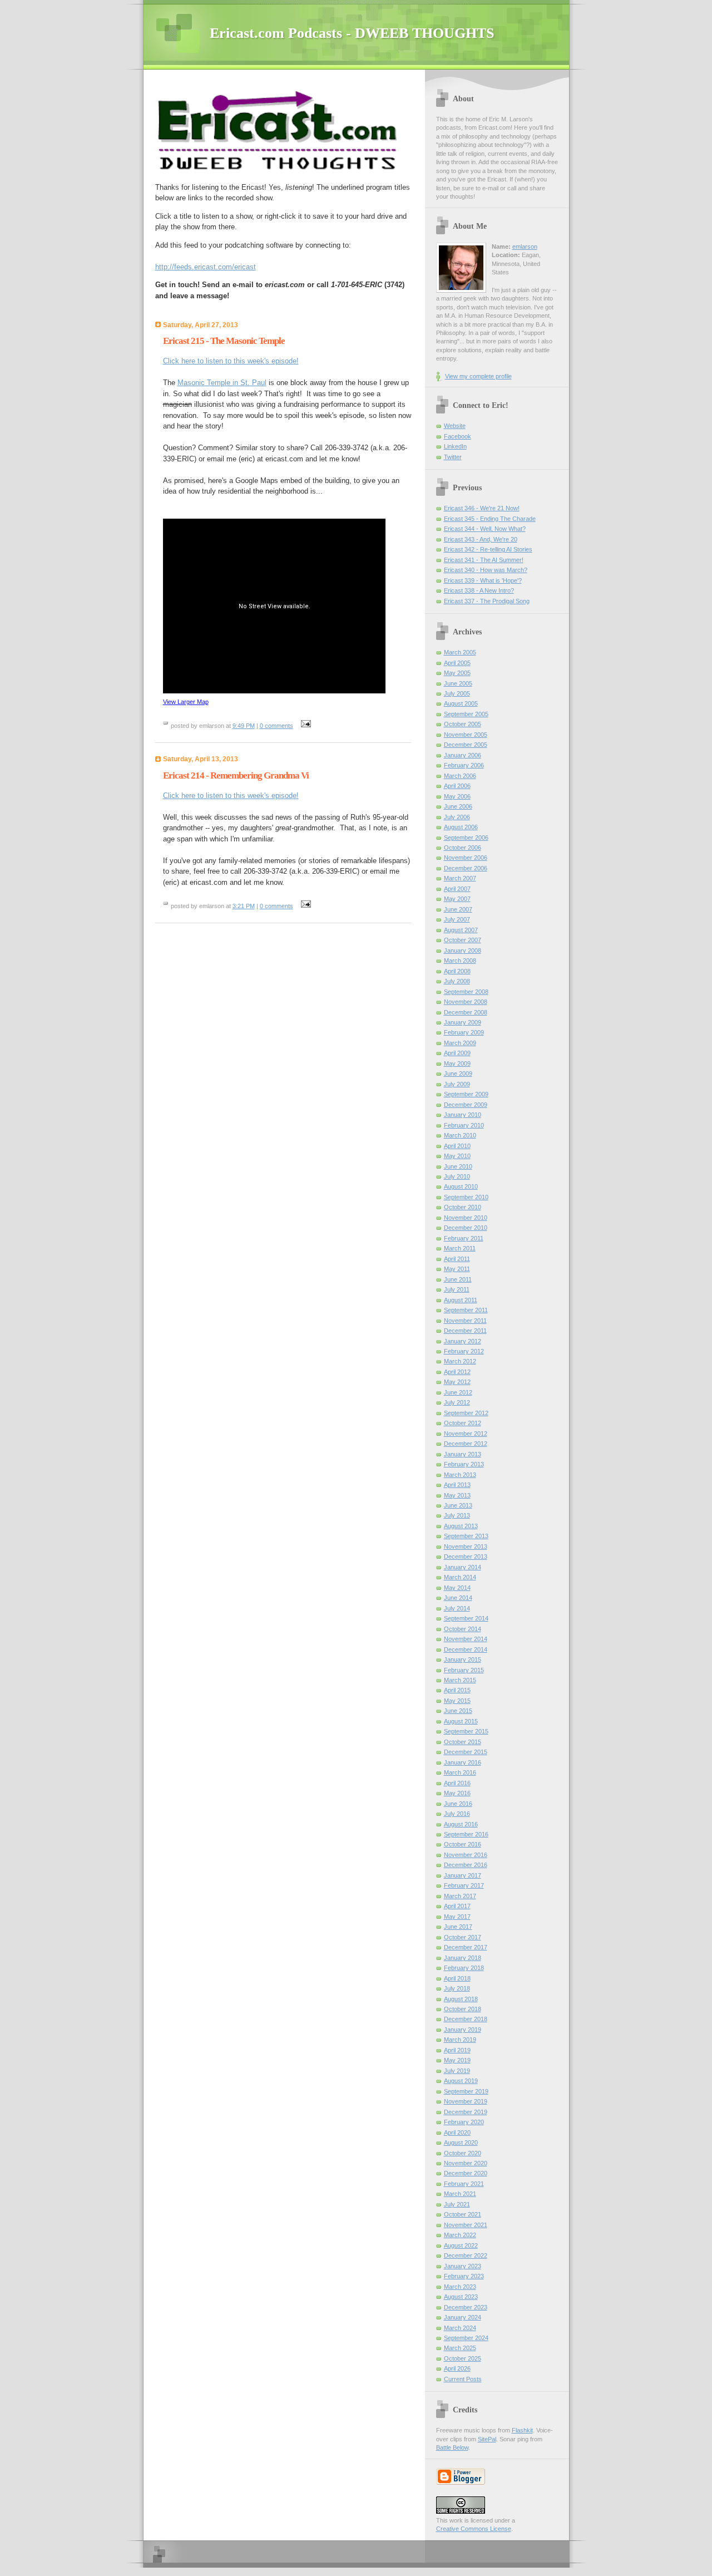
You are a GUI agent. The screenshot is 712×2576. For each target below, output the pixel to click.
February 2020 (464, 2122)
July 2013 (457, 1515)
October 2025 (463, 2358)
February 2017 (464, 1885)
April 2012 (457, 1372)
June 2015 (458, 1711)
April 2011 (457, 1259)
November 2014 (466, 1639)
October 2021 (463, 2214)
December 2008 (466, 1012)
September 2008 (466, 992)
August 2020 (461, 2142)
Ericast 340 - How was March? (486, 570)
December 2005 (466, 745)
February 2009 (464, 1032)
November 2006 (466, 858)
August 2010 (461, 1186)
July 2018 (457, 1988)
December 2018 (466, 2019)
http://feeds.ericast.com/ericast (206, 267)
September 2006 (466, 838)
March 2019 (460, 2040)
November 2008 (466, 1002)
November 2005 (466, 735)
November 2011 (465, 1321)
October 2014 (463, 1629)
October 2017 (463, 1937)
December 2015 (466, 1752)
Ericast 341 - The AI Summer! (484, 560)
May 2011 (457, 1269)
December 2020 (466, 2173)
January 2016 (463, 1762)
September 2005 (466, 714)
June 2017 (458, 1927)
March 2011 (460, 1248)
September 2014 (466, 1618)
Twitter (453, 457)
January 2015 (463, 1659)
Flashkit (522, 2430)
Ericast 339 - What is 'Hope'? (483, 580)
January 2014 (463, 1567)
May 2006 (457, 796)
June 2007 (458, 909)
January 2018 (463, 1958)
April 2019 (457, 2050)
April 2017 (457, 1906)
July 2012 (457, 1402)
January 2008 (463, 950)
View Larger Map (186, 702)
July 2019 (457, 2071)
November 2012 (466, 1434)
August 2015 (461, 1721)
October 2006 (463, 848)
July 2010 (457, 1176)
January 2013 (463, 1454)
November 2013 (466, 1546)
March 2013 (460, 1475)
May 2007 (457, 899)
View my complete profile (478, 376)
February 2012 (464, 1351)
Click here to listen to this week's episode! (231, 361)
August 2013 (461, 1526)
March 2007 (460, 878)
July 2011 (457, 1289)
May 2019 (457, 2060)
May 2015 (457, 1701)
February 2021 (464, 2184)
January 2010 (463, 1115)
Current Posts (463, 2379)
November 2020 (466, 2163)
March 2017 (460, 1896)
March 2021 (460, 2194)
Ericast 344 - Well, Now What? (485, 529)
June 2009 (458, 1073)
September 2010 (466, 1197)
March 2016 (460, 1772)
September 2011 (466, 1310)
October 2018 (463, 2009)
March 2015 (460, 1680)
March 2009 (460, 1043)
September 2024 (466, 2338)
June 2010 (458, 1166)
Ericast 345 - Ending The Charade (490, 519)
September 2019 (466, 2091)
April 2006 (457, 786)
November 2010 (466, 1218)
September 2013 (466, 1536)
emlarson (525, 247)
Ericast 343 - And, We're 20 (481, 539)
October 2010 (463, 1207)
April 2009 (457, 1053)
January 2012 (463, 1341)
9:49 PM (244, 726)
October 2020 (463, 2153)
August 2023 (461, 2297)
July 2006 (457, 817)
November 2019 (466, 2101)
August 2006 (461, 827)
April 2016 (457, 1783)
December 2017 (466, 1947)
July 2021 (457, 2204)
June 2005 (458, 683)
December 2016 (466, 1865)
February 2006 (464, 765)
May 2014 (457, 1588)
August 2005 (461, 703)
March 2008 (460, 961)
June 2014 (458, 1598)
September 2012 (466, 1413)
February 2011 (464, 1238)
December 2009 (466, 1105)
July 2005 (457, 693)
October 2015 (463, 1742)
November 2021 (466, 2225)
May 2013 (457, 1495)
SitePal (487, 2439)
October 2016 (463, 1844)
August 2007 (461, 930)
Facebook (458, 436)
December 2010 (466, 1228)
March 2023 (460, 2287)
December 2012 (466, 1444)
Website (455, 426)
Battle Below (452, 2447)
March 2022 (460, 2235)
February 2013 (464, 1464)
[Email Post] (305, 726)
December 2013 (466, 1557)
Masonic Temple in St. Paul (222, 383)
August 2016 (461, 1824)
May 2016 (457, 1793)
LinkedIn (455, 446)
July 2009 (457, 1084)
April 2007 (457, 889)
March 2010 (460, 1135)
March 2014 (460, 1577)
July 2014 (457, 1608)
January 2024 (463, 2317)
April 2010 (457, 1146)
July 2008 (457, 981)
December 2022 (466, 2255)
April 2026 (457, 2368)
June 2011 (458, 1279)
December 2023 (466, 2307)
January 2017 (463, 1875)
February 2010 (464, 1125)
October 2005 (463, 724)
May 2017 (457, 1917)
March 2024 (460, 2328)
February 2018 (464, 1968)
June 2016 (458, 1804)
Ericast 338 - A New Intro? (479, 590)
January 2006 (463, 755)
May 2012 (457, 1382)
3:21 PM (244, 906)
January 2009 (463, 1022)
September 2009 (466, 1094)
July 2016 (457, 1814)
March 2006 (460, 776)
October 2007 (463, 940)
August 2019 (461, 2081)
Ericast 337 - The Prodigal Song (487, 601)
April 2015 (457, 1690)
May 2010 (457, 1156)
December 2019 (466, 2112)
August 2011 (461, 1300)
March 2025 (460, 2348)
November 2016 (466, 1855)
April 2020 (457, 2132)
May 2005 (457, 673)
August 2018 (461, 1999)
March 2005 (460, 652)
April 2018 (457, 1978)
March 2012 (460, 1361)
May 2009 (457, 1063)
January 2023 (463, 2266)
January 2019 (463, 2030)
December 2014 (466, 1649)
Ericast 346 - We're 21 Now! (482, 508)
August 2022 (461, 2245)
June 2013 (458, 1505)
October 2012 (463, 1423)
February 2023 (464, 2276)
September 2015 (466, 1731)
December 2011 (465, 1331)
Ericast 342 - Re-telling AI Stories (488, 549)
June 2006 (458, 806)
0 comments (276, 726)
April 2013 (457, 1485)
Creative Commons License (474, 2529)
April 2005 (457, 663)
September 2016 (466, 1834)
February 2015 (464, 1670)
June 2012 (458, 1392)
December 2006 (466, 868)
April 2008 (457, 971)
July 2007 (457, 919)
